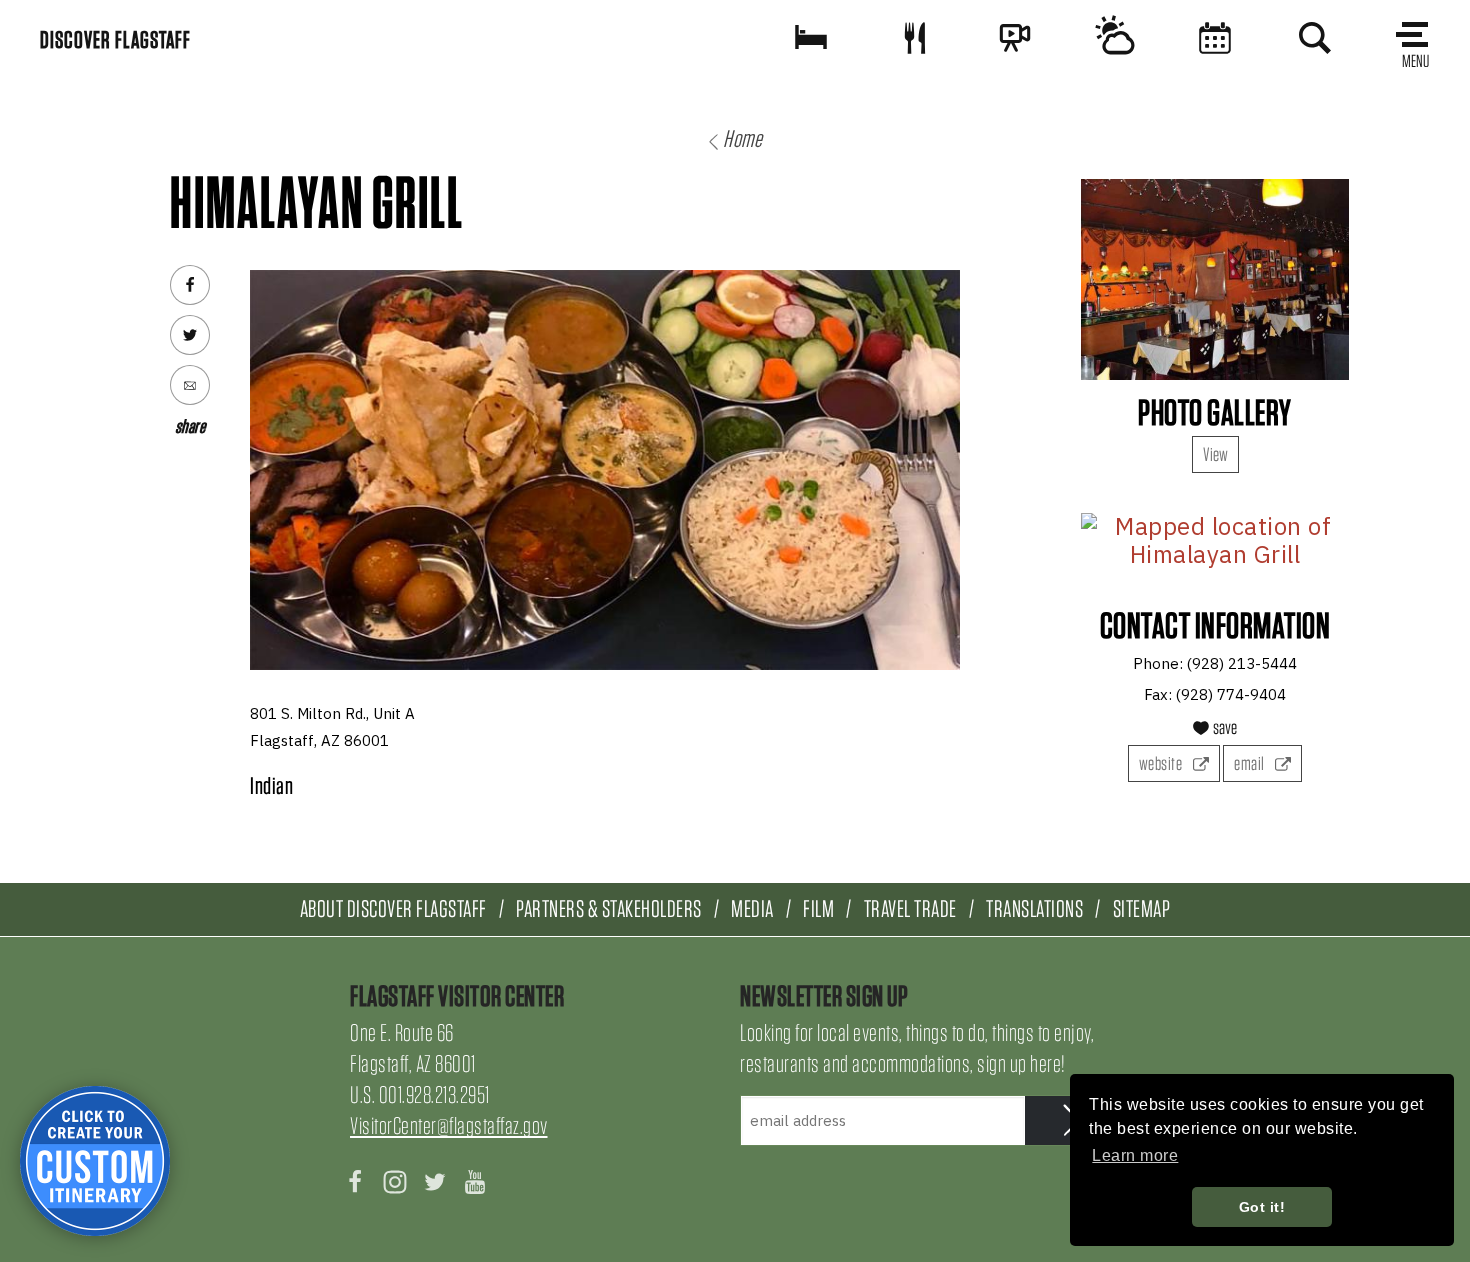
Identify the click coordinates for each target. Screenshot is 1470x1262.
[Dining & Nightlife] (915, 37)
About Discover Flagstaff (393, 908)
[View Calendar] (1215, 37)
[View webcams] (1015, 37)
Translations (1034, 908)
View (1215, 454)
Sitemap (1142, 908)
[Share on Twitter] (190, 335)
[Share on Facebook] (190, 285)
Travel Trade (910, 908)
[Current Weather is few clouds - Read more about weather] (1115, 37)
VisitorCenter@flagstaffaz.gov (449, 1125)
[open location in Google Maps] (1215, 540)
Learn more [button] (1135, 1155)
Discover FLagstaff (115, 39)
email (1250, 763)
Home (742, 138)
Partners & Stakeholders (609, 908)
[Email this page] (190, 385)
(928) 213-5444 (1242, 663)
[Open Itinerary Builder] (95, 1161)
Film (818, 908)
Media (752, 908)
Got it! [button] (1262, 1207)
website (1162, 763)
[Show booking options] (811, 37)
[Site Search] (1315, 37)
